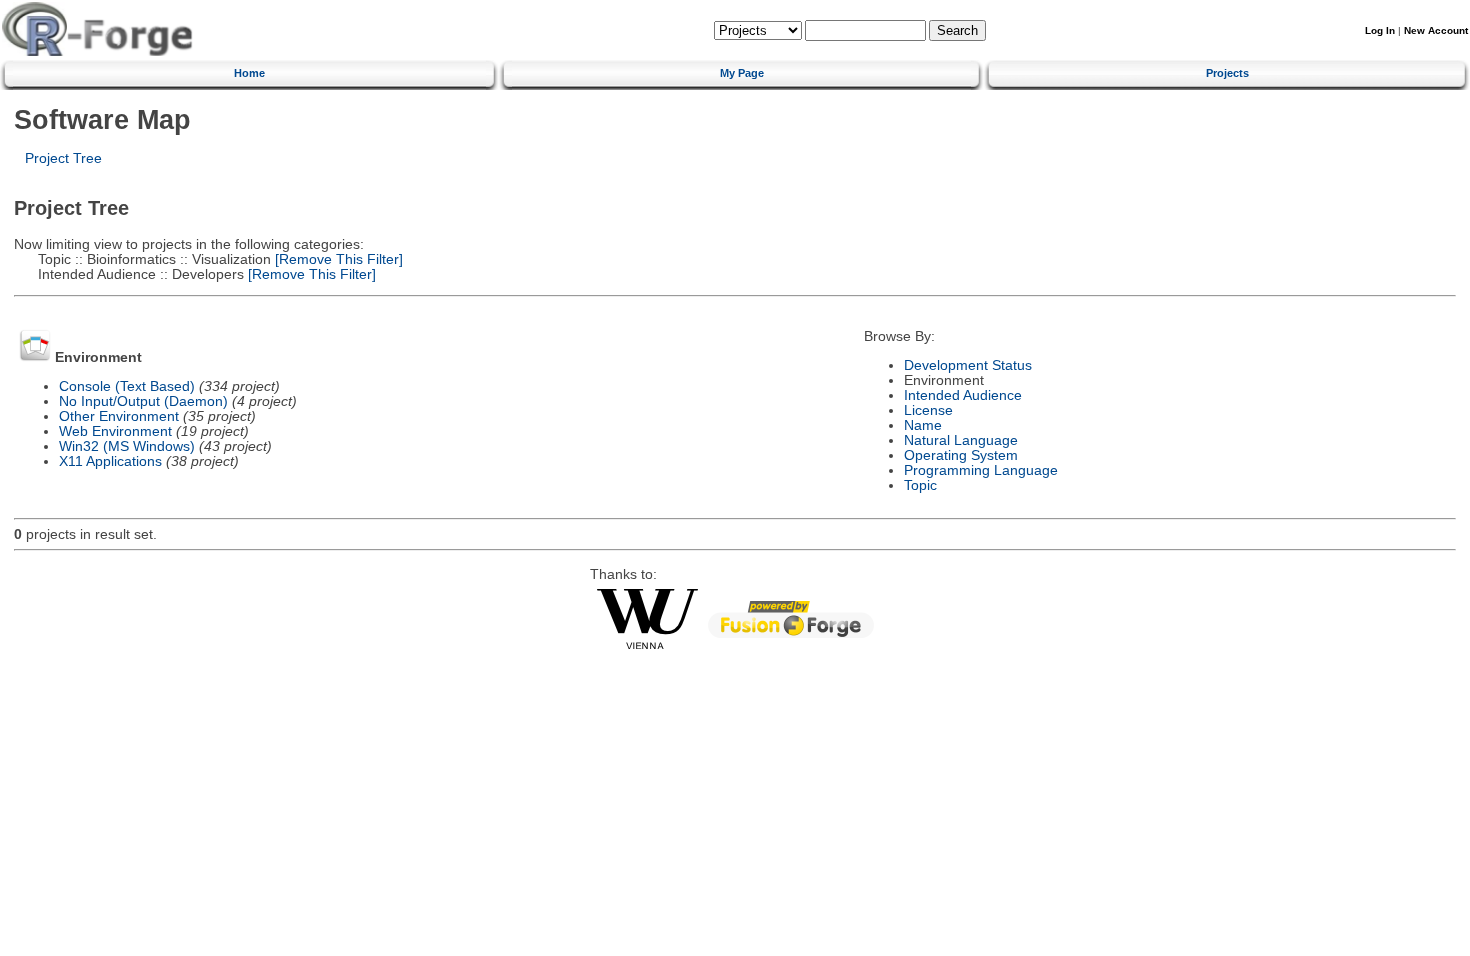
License (928, 410)
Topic (920, 485)
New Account (1436, 30)
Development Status (968, 365)
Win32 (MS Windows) (127, 446)
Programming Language (981, 470)
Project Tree (63, 158)
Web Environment (115, 431)
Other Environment (119, 416)
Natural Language (961, 440)
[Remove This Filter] (337, 259)
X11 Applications (110, 461)
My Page (742, 73)
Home (249, 73)
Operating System (961, 455)
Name (923, 425)
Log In (1380, 30)
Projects (1227, 73)
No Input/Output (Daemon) (143, 401)
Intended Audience (963, 395)
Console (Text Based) (127, 386)
